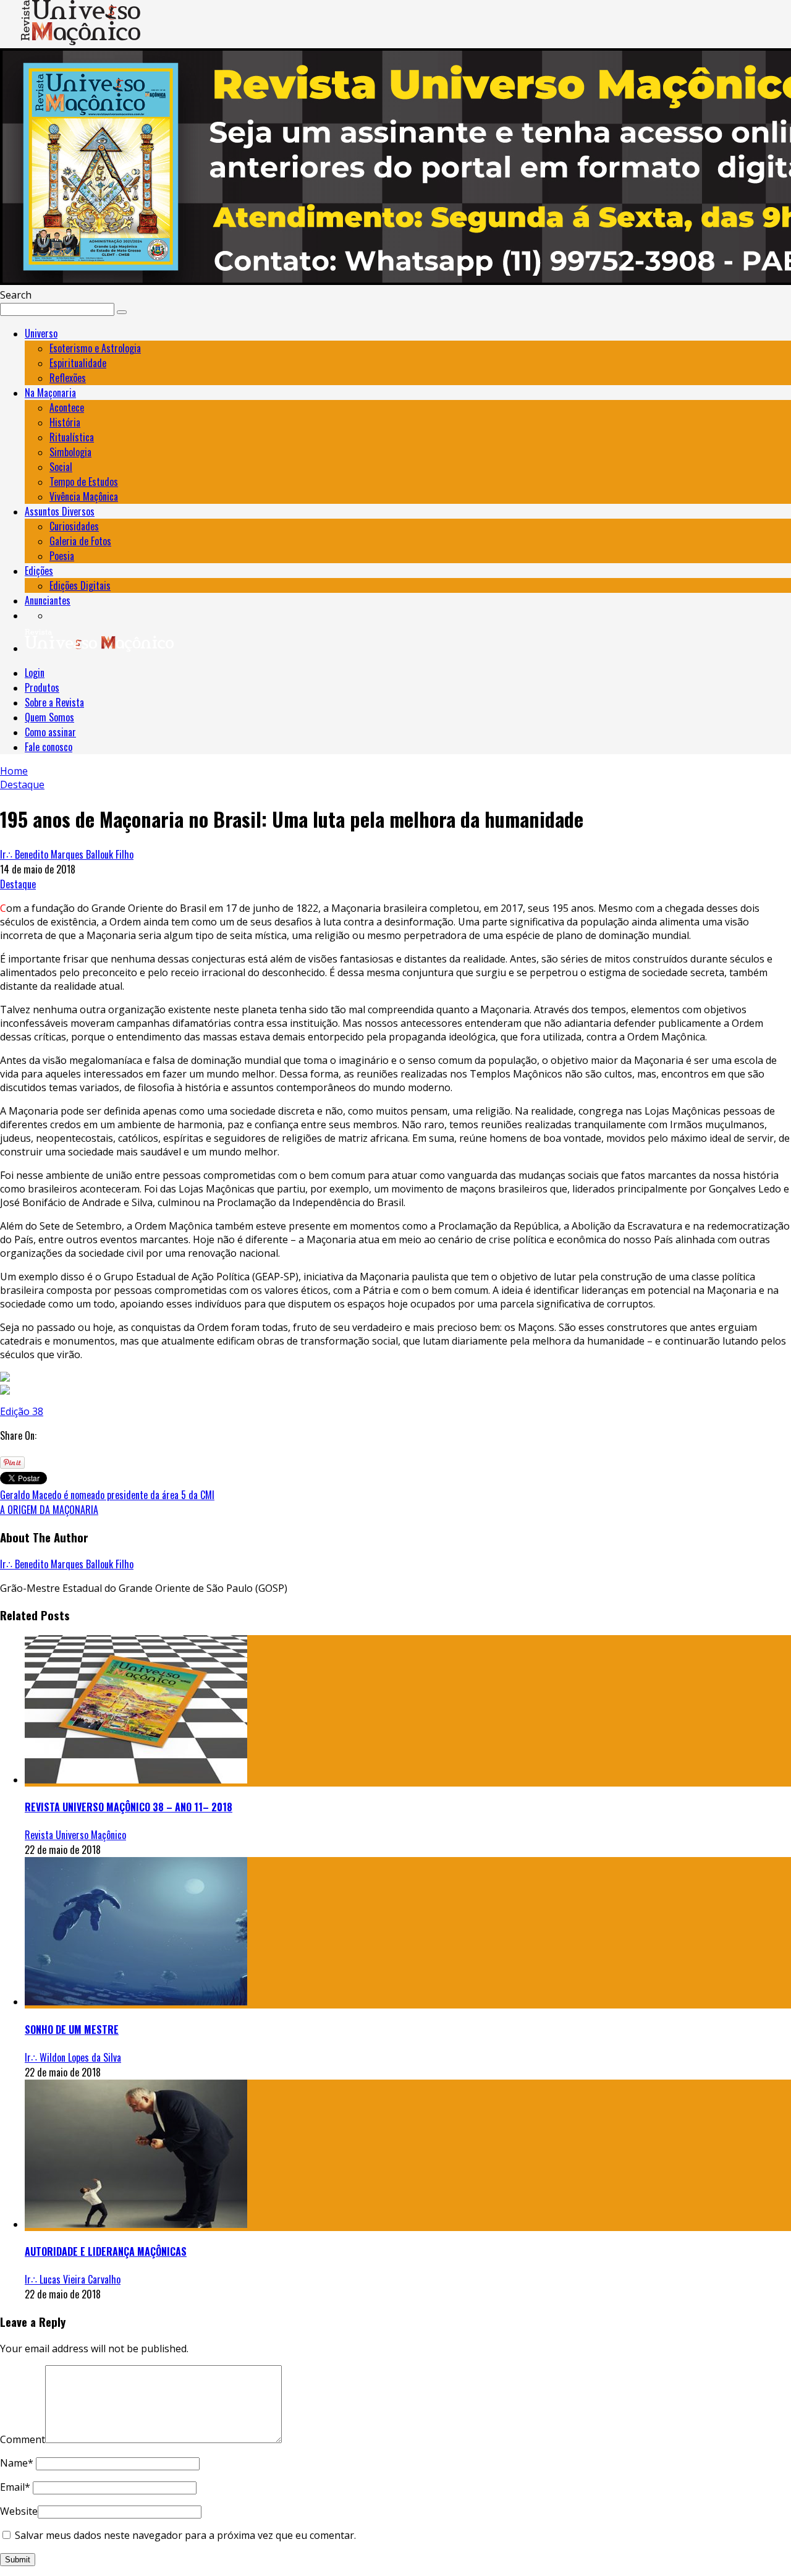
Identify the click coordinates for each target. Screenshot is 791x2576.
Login (35, 673)
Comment (23, 2439)
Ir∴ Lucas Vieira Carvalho (73, 2279)
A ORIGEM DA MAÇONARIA (49, 1510)
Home (14, 771)
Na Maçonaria (50, 393)
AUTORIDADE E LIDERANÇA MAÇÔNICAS (106, 2251)
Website (19, 2511)
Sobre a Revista (54, 702)
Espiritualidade (78, 363)
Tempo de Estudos (84, 482)
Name (17, 2463)
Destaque (18, 884)
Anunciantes (48, 600)
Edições (39, 571)
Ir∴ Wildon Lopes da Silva (73, 2057)
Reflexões (68, 378)
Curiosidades (74, 526)
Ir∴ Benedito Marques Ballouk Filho (67, 854)
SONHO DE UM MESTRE (72, 2030)
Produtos (42, 687)
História (65, 422)
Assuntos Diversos (60, 511)
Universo (41, 333)
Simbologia (70, 452)
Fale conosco (49, 747)
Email (15, 2487)
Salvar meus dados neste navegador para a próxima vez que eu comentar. (185, 2535)
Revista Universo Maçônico (75, 1835)
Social (61, 467)
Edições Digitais (80, 585)
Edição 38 (22, 1411)
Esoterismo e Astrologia (95, 348)
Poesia (62, 556)
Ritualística (72, 437)
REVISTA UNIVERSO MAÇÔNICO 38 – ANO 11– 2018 (129, 1807)
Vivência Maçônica (84, 496)
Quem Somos (49, 717)
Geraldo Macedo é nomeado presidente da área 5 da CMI (107, 1495)
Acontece (67, 407)
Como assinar (50, 732)
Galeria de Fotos (80, 541)
